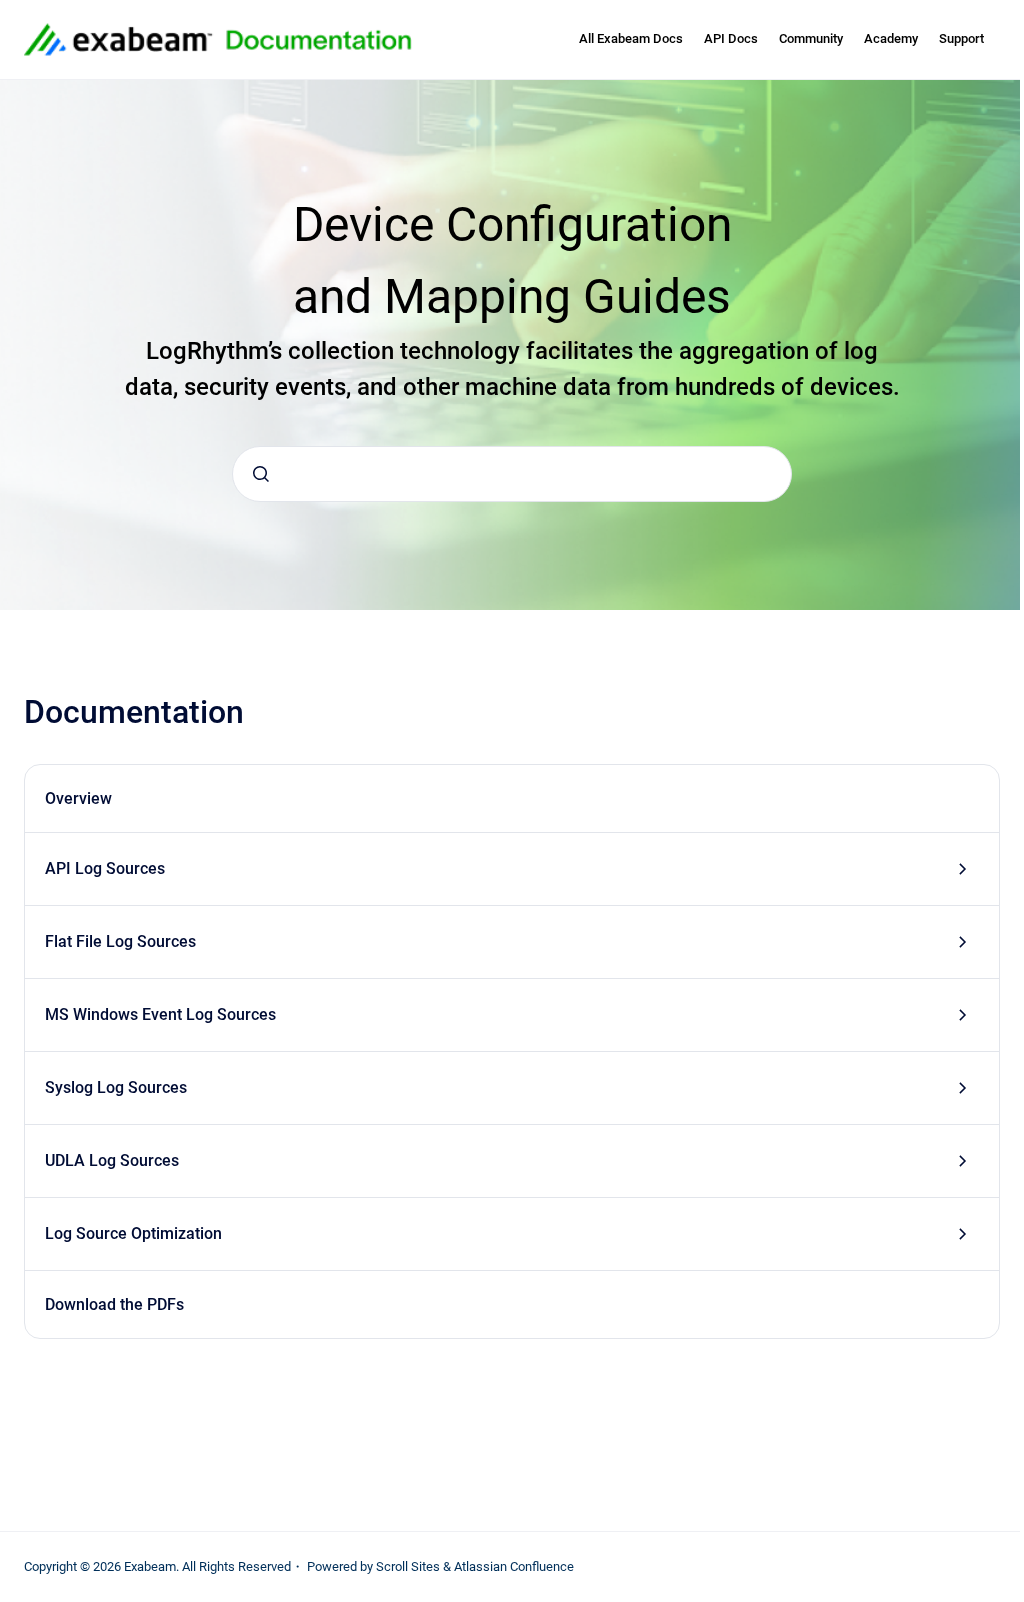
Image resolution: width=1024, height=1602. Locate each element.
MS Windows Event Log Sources (160, 1014)
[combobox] (512, 474)
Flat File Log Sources (120, 941)
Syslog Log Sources (116, 1087)
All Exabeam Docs (631, 38)
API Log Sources (105, 868)
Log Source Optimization (133, 1233)
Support (961, 38)
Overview (78, 798)
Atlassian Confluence (514, 1566)
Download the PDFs (114, 1304)
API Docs (731, 38)
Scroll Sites (408, 1566)
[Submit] (261, 474)
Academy (891, 38)
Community (811, 38)
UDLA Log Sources (112, 1160)
